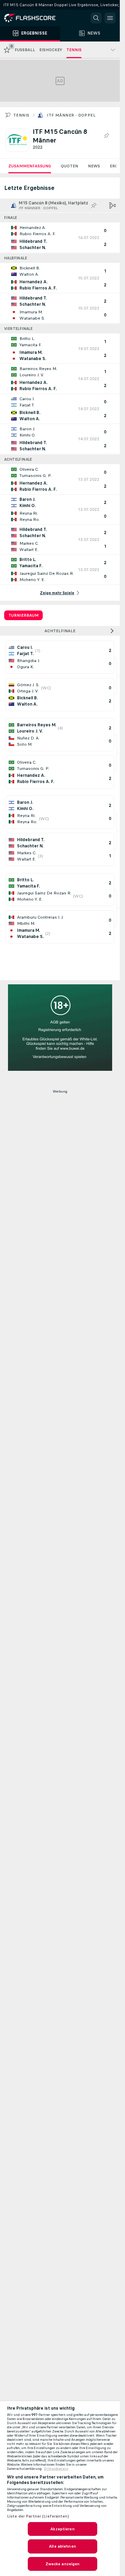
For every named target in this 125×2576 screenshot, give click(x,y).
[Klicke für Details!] (60, 238)
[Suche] (96, 18)
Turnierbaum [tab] (23, 615)
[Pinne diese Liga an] (106, 136)
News (94, 166)
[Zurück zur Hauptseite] (35, 18)
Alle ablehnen (62, 2546)
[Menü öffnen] (110, 18)
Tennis (21, 115)
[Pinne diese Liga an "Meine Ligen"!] (94, 205)
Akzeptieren (62, 2529)
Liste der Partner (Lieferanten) (38, 2516)
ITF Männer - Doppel (71, 115)
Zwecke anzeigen (63, 2564)
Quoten (69, 166)
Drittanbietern (56, 2469)
